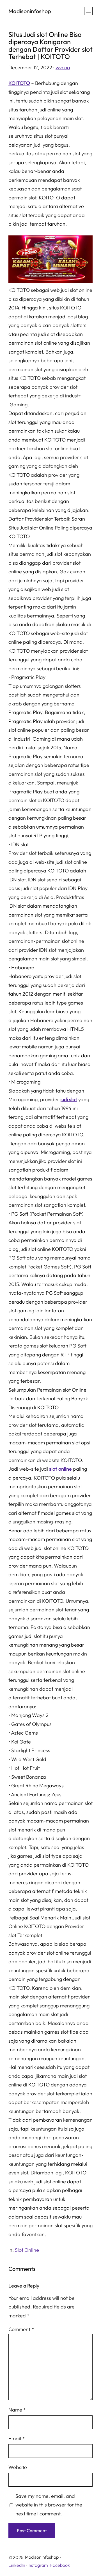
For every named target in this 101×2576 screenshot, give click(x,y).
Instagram (38, 2565)
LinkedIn (17, 2565)
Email (17, 2438)
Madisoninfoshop (30, 11)
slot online (60, 1469)
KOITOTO (19, 83)
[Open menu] (88, 11)
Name (17, 2410)
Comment (21, 2329)
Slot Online (27, 2250)
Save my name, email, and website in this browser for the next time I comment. (49, 2505)
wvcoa (63, 67)
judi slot (69, 1099)
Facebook (60, 2565)
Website (18, 2467)
